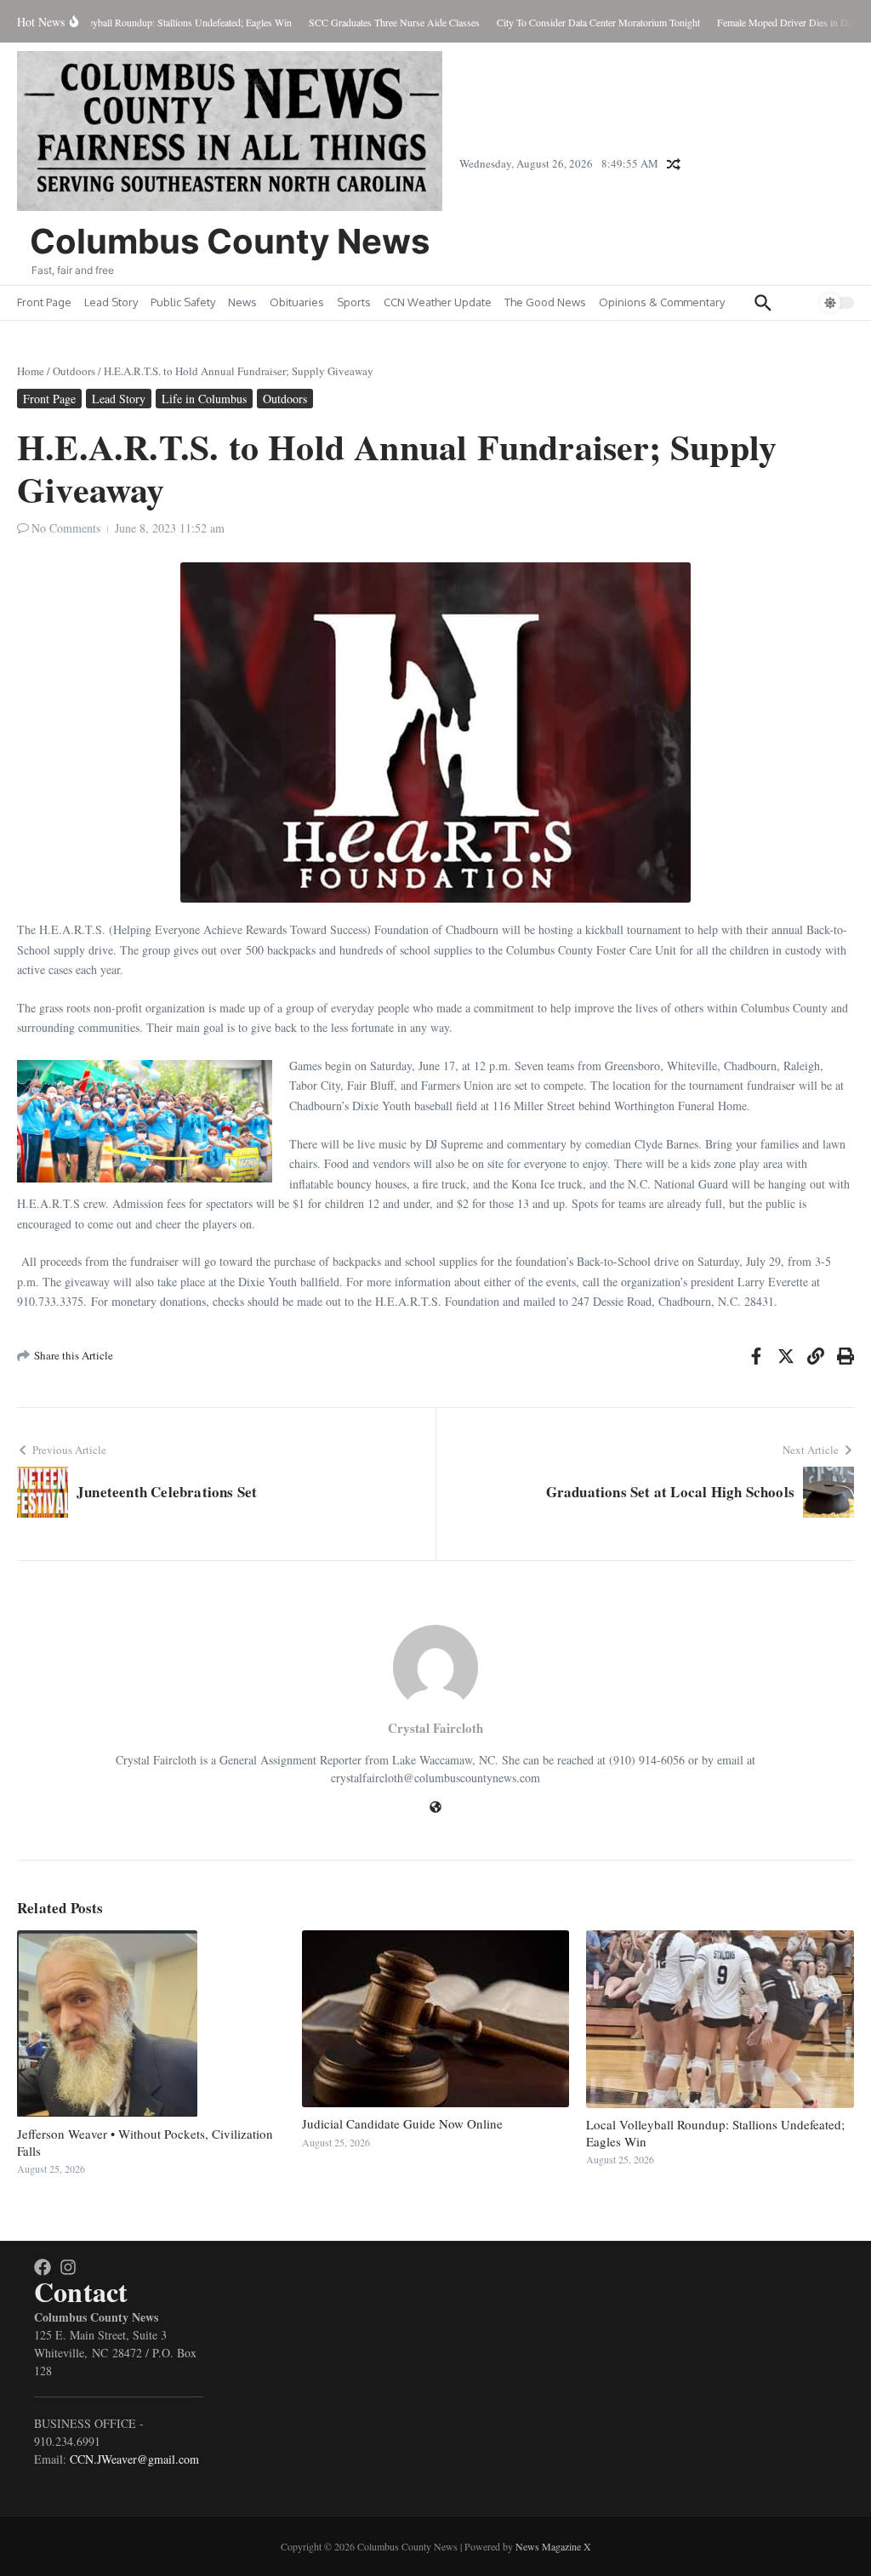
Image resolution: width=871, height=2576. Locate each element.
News (242, 302)
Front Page (44, 302)
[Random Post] (674, 164)
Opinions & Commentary (662, 302)
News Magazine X (553, 2546)
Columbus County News (230, 241)
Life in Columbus (204, 399)
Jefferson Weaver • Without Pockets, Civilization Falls (145, 2142)
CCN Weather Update (438, 302)
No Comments (66, 528)
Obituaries (297, 302)
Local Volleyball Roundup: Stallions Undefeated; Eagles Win (715, 2133)
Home (31, 371)
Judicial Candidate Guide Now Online (402, 2123)
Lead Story (111, 302)
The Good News (545, 302)
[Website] (435, 1808)
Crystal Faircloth (435, 1728)
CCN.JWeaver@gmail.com (134, 2459)
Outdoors (74, 371)
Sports (354, 302)
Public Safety (183, 302)
